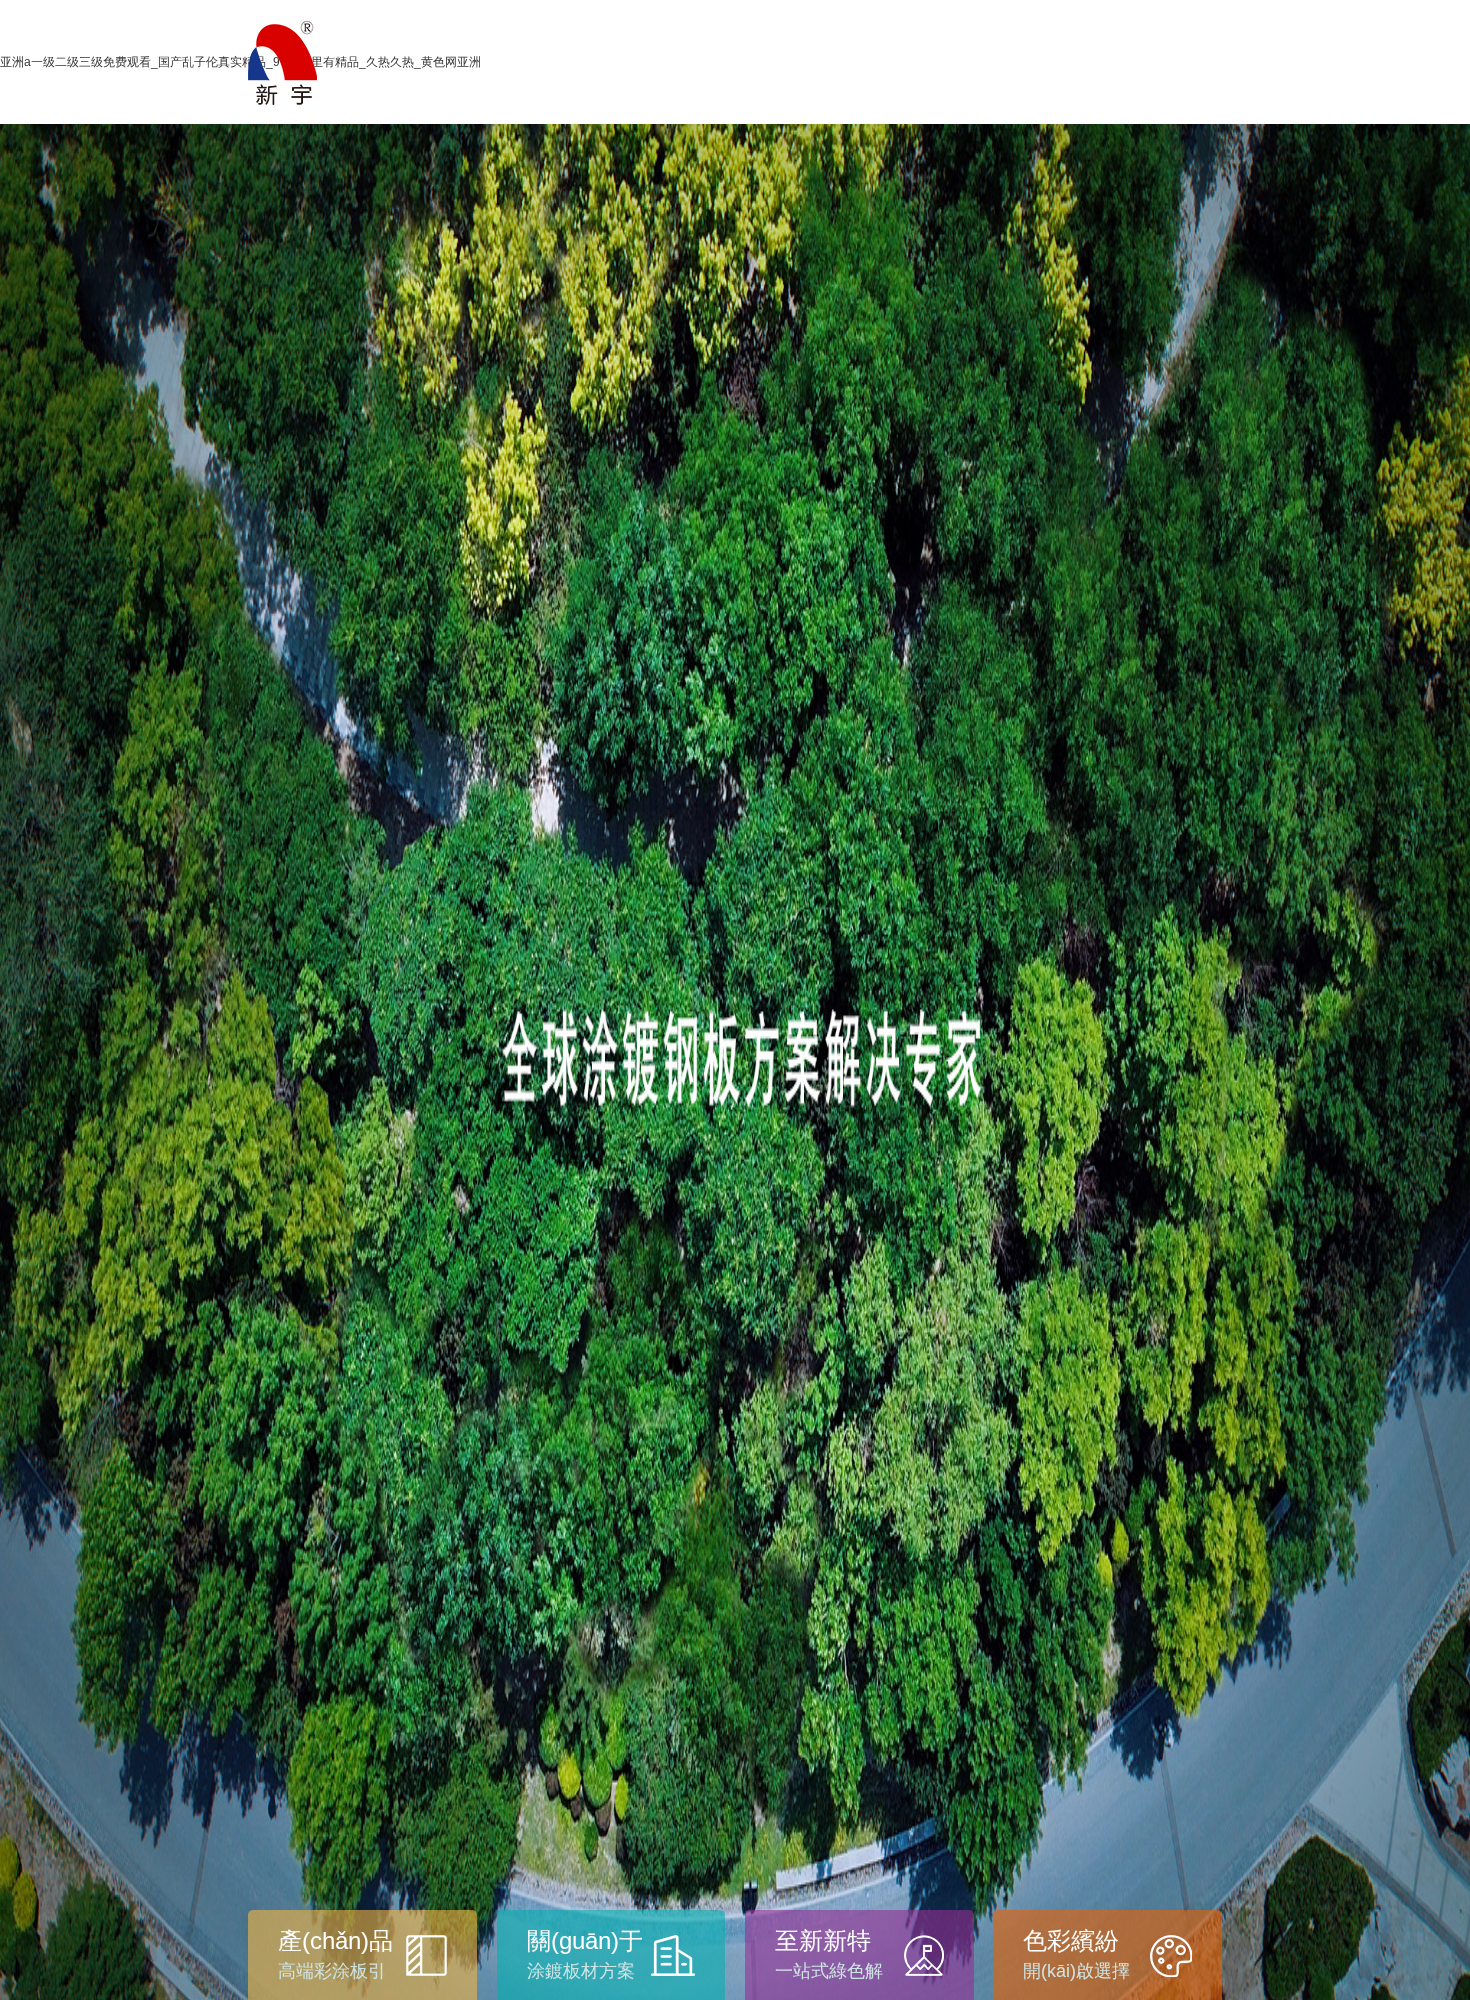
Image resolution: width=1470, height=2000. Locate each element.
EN (1206, 78)
